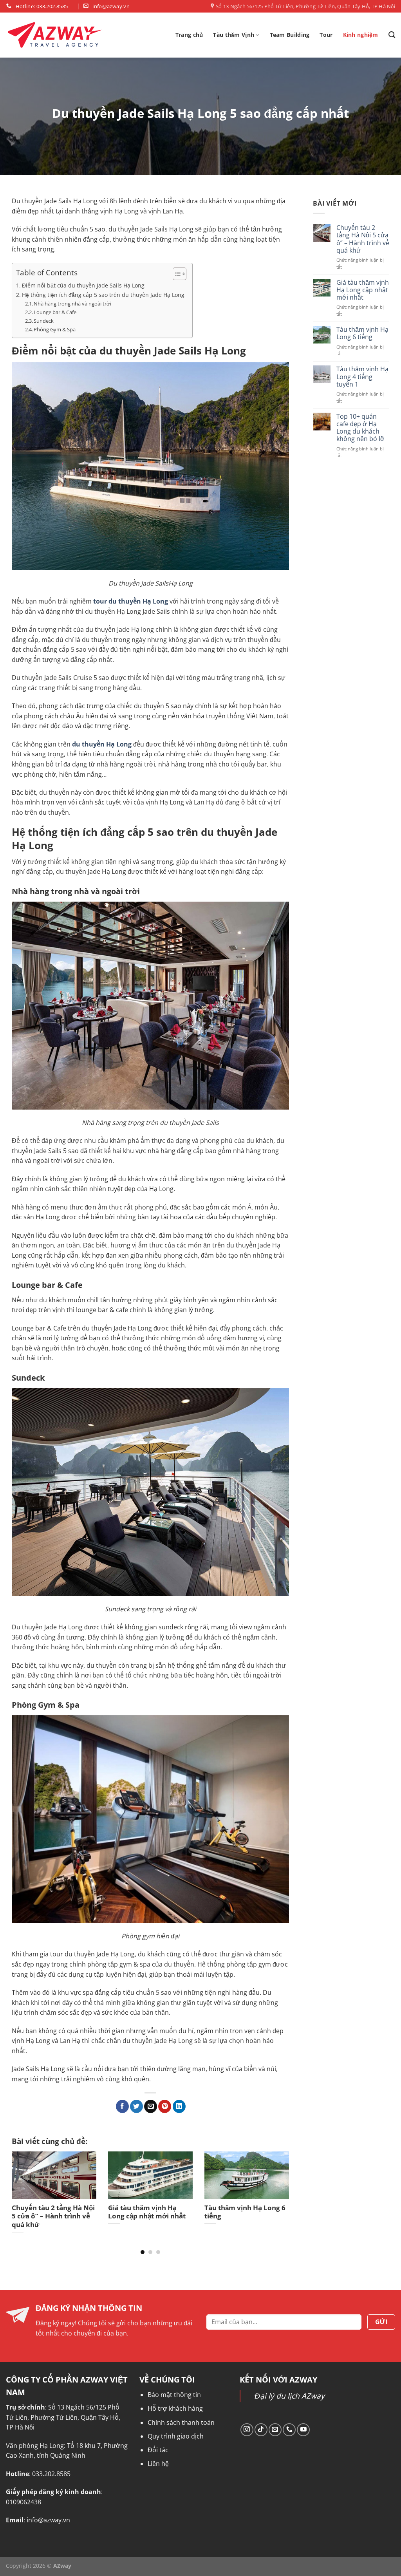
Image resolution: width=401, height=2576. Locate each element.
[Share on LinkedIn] (179, 2106)
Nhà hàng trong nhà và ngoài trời (72, 304)
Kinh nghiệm (361, 35)
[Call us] (289, 2430)
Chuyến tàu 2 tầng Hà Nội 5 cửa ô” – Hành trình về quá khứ (363, 239)
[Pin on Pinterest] (165, 2106)
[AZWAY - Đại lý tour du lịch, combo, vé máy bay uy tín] (55, 35)
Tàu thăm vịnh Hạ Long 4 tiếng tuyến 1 (362, 377)
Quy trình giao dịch (176, 2436)
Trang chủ (189, 35)
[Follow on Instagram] (247, 2430)
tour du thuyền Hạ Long (131, 601)
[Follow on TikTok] (261, 2430)
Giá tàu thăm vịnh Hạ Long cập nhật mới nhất (363, 290)
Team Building (290, 35)
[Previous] (22, 2189)
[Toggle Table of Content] (176, 274)
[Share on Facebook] (122, 2106)
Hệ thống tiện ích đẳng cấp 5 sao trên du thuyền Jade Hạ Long (103, 295)
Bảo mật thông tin (174, 2395)
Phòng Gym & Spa (55, 329)
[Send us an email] (275, 2430)
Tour (326, 35)
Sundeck (44, 321)
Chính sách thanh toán (181, 2422)
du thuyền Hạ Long (102, 744)
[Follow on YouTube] (303, 2430)
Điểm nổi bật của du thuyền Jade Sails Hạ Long (83, 285)
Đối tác (158, 2450)
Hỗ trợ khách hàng (175, 2408)
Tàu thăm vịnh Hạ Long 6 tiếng (362, 333)
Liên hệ (158, 2464)
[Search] (392, 35)
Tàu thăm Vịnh (234, 35)
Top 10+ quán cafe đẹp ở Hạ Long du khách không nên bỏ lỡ (360, 428)
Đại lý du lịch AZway (290, 2396)
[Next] (279, 2189)
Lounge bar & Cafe (55, 312)
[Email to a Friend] (151, 2106)
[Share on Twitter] (136, 2106)
